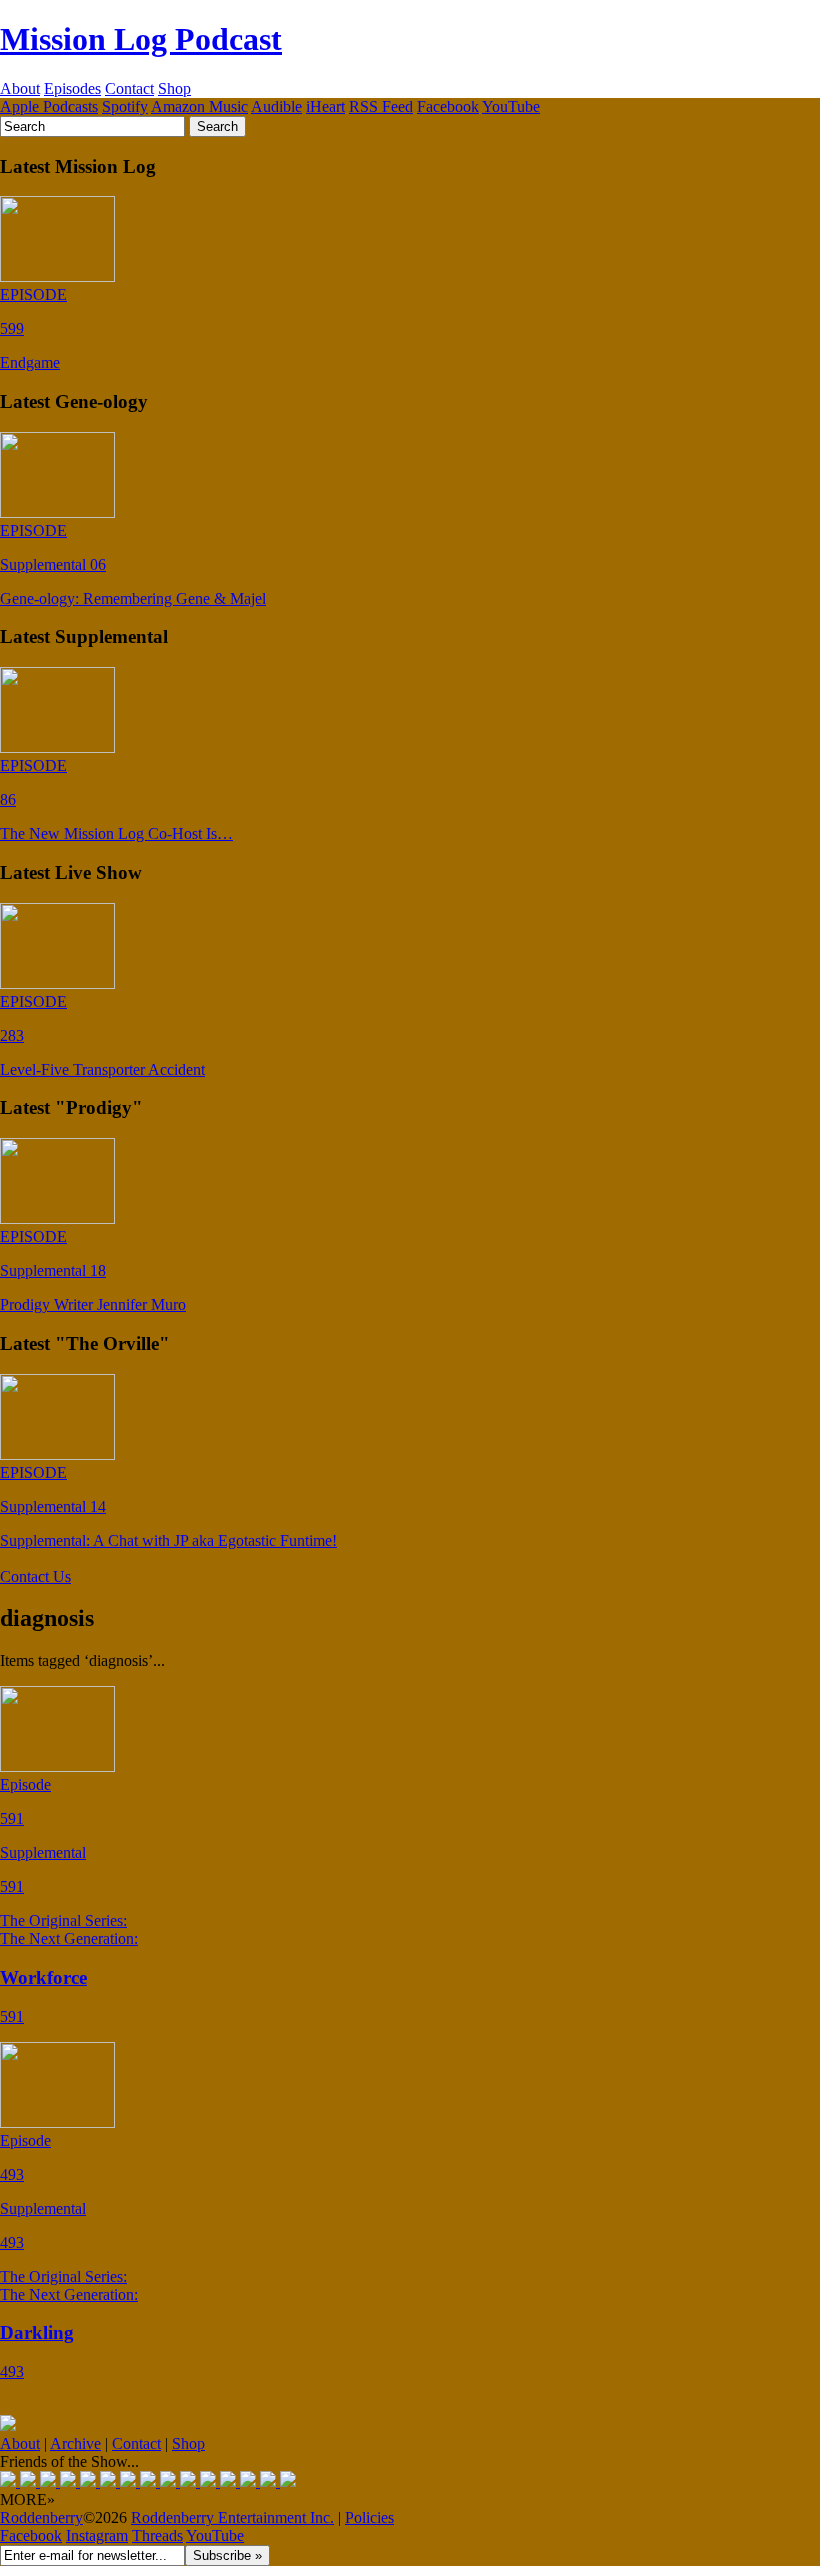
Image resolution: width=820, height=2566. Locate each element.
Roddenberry (41, 2517)
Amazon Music (199, 106)
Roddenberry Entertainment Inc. (232, 2517)
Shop (174, 88)
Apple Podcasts (49, 106)
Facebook (448, 106)
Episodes (72, 88)
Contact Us (35, 1576)
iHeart (325, 106)
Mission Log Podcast (141, 39)
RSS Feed (381, 106)
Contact (129, 88)
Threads (157, 2535)
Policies (369, 2517)
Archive (75, 2443)
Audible (276, 106)
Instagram (97, 2535)
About (20, 88)
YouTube (511, 106)
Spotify (125, 106)
